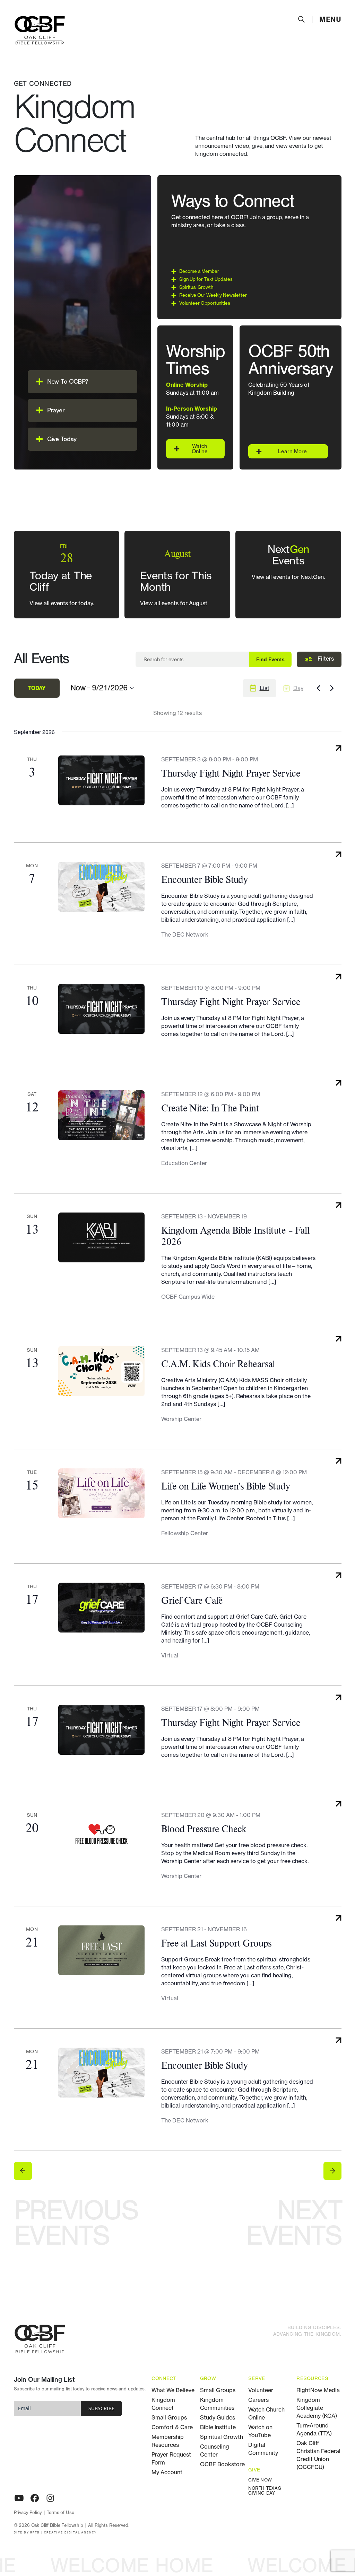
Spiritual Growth (196, 287)
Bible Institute (218, 2427)
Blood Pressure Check (204, 1829)
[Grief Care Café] (101, 1608)
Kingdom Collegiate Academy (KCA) (317, 2408)
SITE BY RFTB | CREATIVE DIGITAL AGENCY (55, 2533)
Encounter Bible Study (204, 879)
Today (37, 688)
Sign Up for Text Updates (206, 279)
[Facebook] (35, 2498)
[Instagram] (50, 2498)
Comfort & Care (172, 2427)
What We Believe (173, 2390)
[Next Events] (332, 688)
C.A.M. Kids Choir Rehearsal (218, 1364)
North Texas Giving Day (265, 2491)
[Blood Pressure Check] (101, 1836)
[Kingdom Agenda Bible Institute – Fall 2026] (101, 1237)
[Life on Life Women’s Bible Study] (101, 1493)
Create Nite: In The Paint (210, 1108)
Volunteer (261, 2390)
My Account (167, 2472)
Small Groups (169, 2417)
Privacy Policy (28, 2513)
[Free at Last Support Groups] (101, 1950)
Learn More (293, 451)
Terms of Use (60, 2513)
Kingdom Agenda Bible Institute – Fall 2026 (235, 1236)
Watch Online (200, 449)
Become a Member (199, 271)
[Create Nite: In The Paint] (101, 1115)
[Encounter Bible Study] (101, 887)
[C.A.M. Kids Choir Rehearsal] (101, 1371)
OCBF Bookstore (222, 2464)
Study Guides (218, 2417)
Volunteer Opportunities (205, 303)
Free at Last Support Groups (216, 1943)
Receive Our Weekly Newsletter (213, 295)
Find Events (270, 659)
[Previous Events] (319, 688)
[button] (83, 382)
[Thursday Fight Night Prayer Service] (101, 780)
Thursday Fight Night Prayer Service (231, 773)
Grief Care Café (192, 1600)
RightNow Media (318, 2390)
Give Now (260, 2480)
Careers (258, 2400)
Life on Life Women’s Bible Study (225, 1486)
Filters (325, 659)
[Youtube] (19, 2498)
